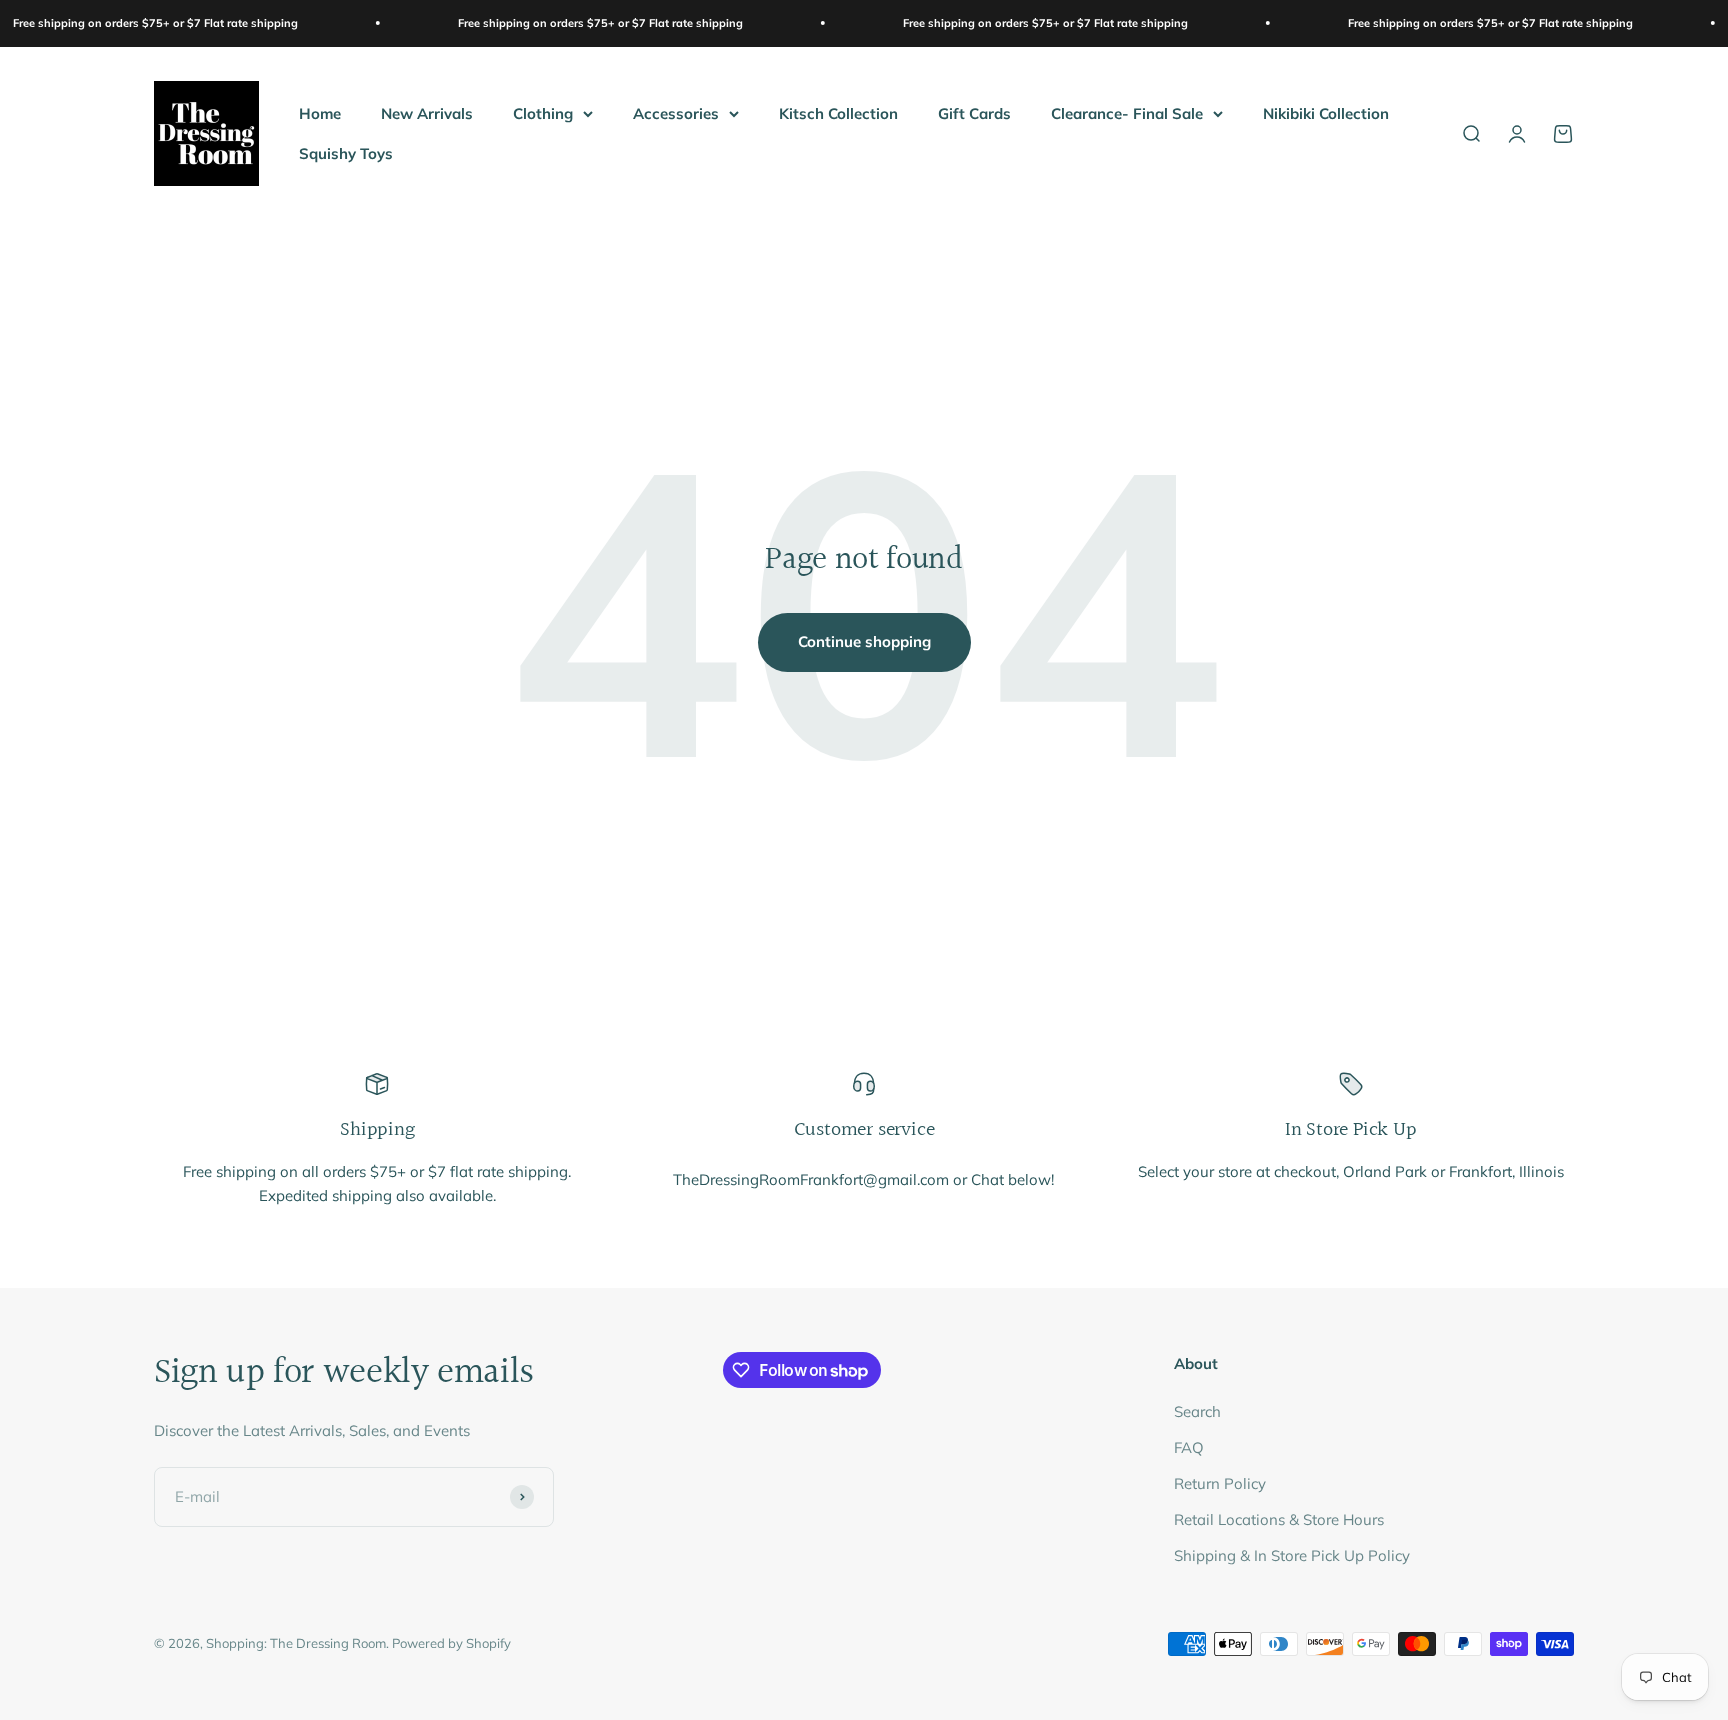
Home (320, 112)
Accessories (676, 112)
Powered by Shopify (451, 1643)
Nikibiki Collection (1326, 112)
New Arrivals (427, 112)
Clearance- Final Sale (1127, 112)
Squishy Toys (346, 152)
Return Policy (1220, 1483)
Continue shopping (864, 641)
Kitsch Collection (838, 112)
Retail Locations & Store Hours (1279, 1519)
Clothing (543, 112)
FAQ (1189, 1447)
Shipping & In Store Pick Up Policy (1292, 1555)
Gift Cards (974, 112)
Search (1197, 1411)
